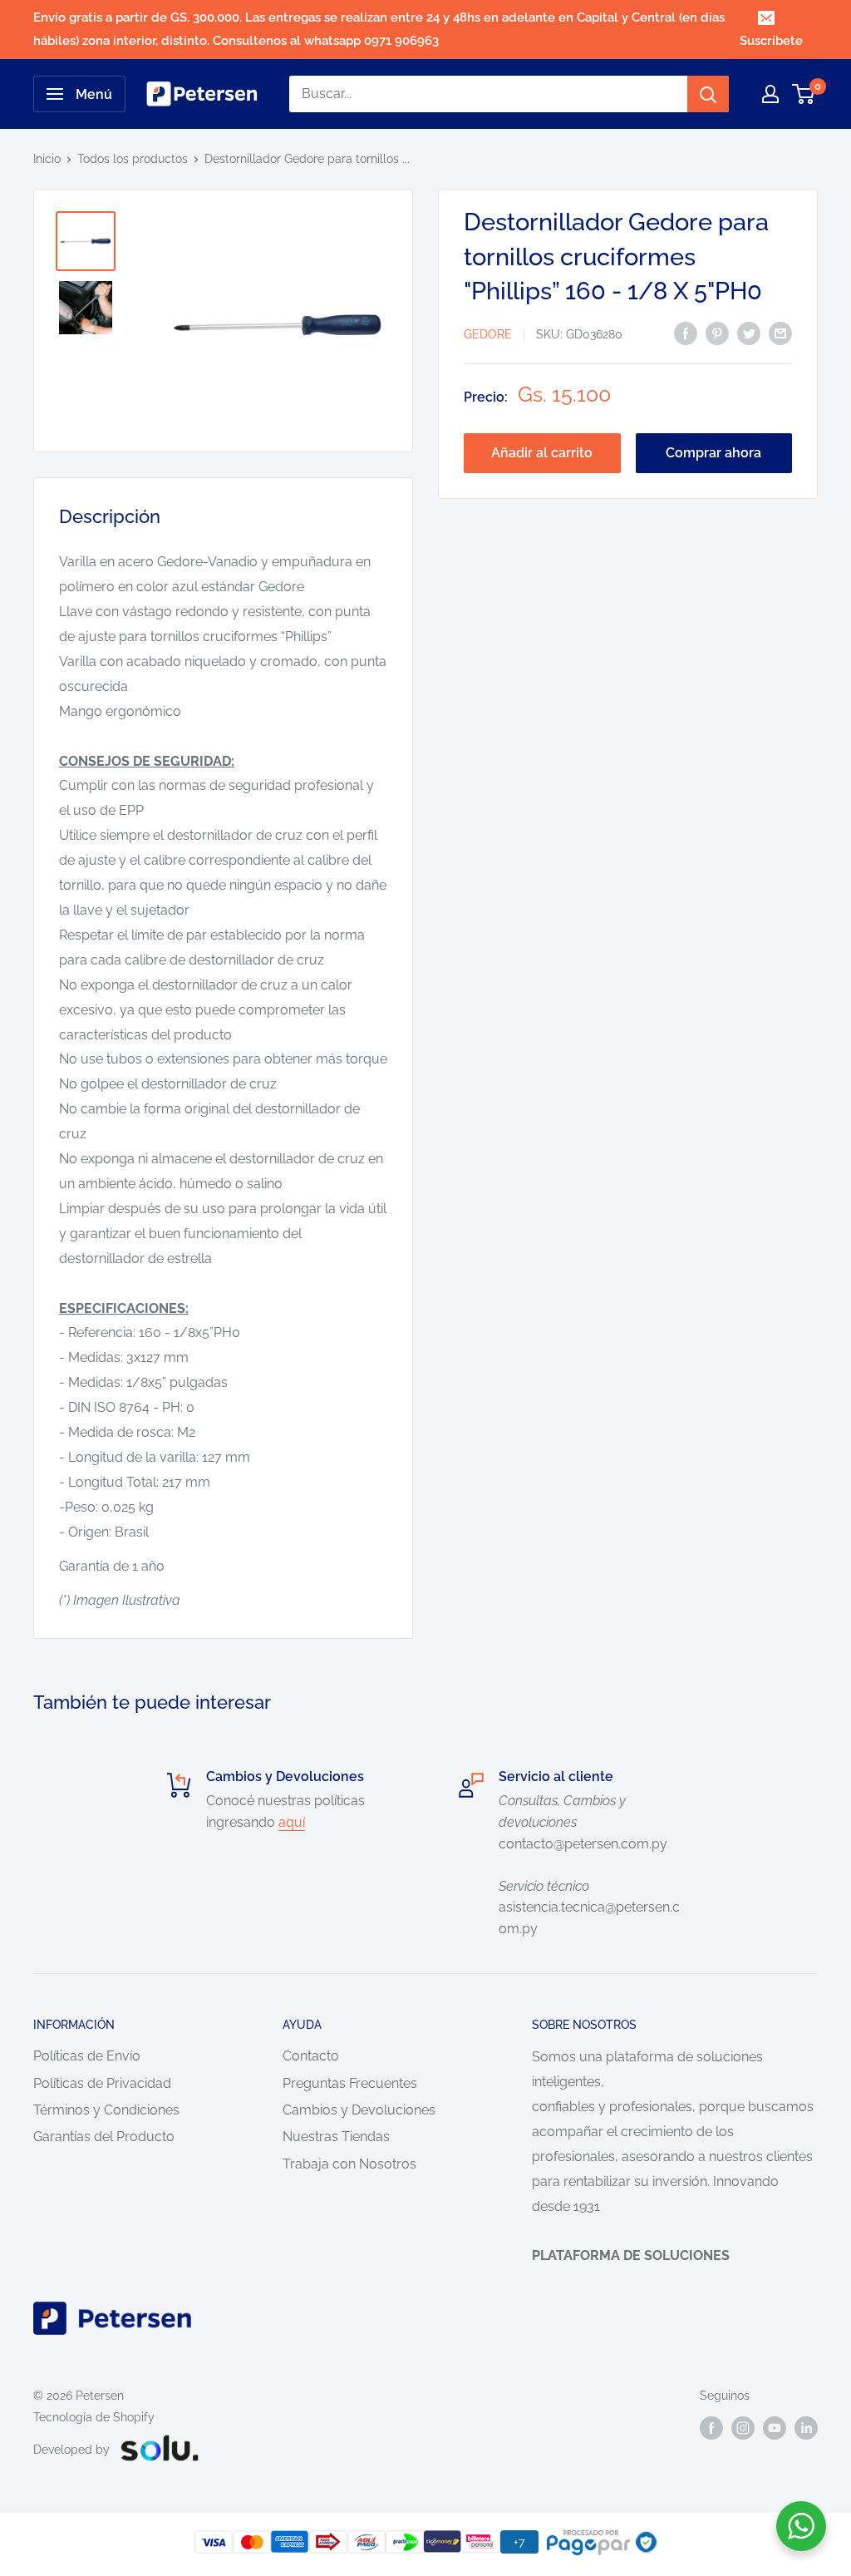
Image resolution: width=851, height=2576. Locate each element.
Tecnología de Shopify (94, 2417)
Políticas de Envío (87, 2056)
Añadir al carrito (542, 453)
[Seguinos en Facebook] (711, 2428)
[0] (804, 94)
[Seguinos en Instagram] (743, 2428)
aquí (292, 1822)
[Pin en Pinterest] (717, 333)
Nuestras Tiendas (336, 2137)
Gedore (488, 334)
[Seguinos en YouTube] (775, 2428)
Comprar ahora (713, 453)
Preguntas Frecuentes (350, 2083)
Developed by (71, 2450)
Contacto (311, 2056)
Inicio (47, 159)
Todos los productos (133, 159)
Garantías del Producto (104, 2137)
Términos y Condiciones (106, 2110)
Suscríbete (771, 41)
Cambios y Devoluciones (359, 2110)
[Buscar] (708, 94)
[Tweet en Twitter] (749, 333)
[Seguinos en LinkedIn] (806, 2428)
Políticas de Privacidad (102, 2083)
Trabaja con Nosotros (349, 2164)
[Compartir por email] (780, 333)
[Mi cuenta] (770, 94)
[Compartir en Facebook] (686, 333)
